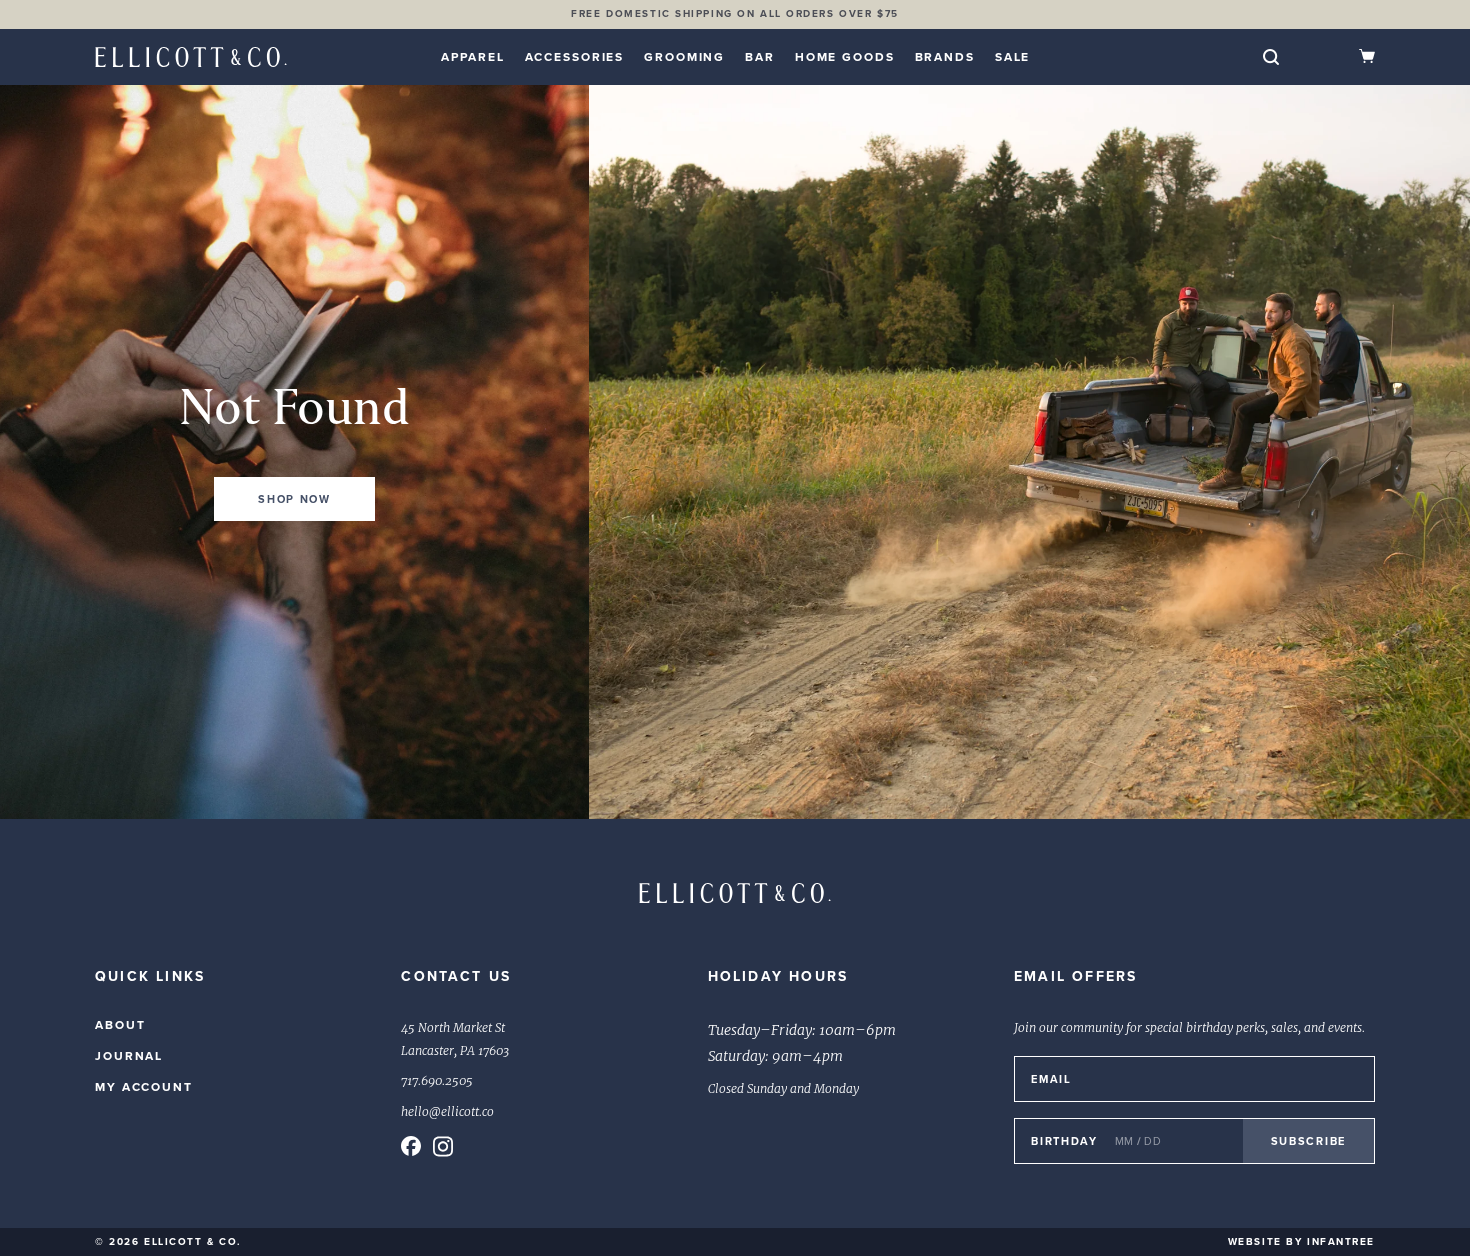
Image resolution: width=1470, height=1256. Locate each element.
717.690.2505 (437, 1081)
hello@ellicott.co (447, 1112)
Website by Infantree (1301, 1241)
